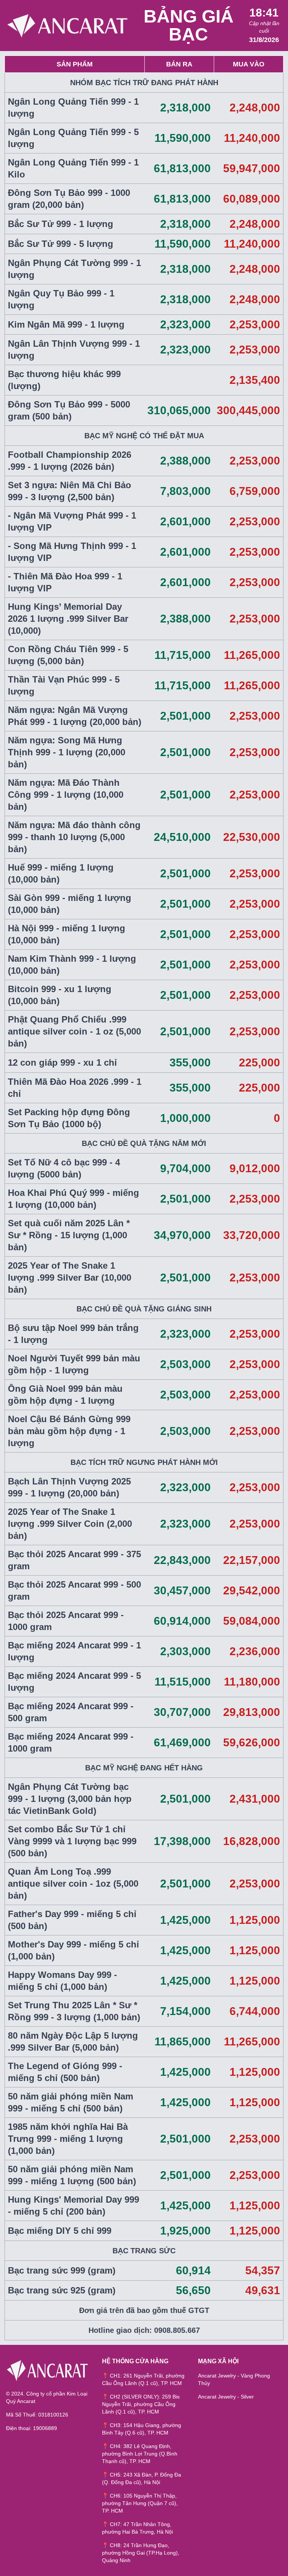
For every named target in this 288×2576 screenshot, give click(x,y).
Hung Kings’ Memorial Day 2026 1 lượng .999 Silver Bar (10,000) (68, 619)
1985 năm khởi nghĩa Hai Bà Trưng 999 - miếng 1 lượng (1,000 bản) (68, 2139)
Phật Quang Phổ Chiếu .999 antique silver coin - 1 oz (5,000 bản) (74, 1031)
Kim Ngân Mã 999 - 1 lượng (66, 324)
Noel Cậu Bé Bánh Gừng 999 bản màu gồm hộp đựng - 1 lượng (69, 1431)
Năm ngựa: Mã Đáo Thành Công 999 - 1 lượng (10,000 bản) (66, 795)
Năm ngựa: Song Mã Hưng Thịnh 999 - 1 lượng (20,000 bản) (67, 752)
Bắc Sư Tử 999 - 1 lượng (61, 224)
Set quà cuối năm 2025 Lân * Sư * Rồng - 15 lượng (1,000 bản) (69, 1235)
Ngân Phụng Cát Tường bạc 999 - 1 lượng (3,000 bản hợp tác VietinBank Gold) (70, 1799)
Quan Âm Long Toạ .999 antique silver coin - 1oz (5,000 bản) (73, 1884)
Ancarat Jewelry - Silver (226, 2397)
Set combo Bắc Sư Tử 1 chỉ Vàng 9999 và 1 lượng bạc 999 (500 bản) (72, 1841)
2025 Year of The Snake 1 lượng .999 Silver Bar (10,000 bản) (70, 1277)
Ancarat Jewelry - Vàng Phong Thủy (234, 2379)
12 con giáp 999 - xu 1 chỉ (62, 1062)
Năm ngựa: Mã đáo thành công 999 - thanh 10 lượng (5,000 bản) (74, 837)
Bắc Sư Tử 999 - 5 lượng (61, 244)
